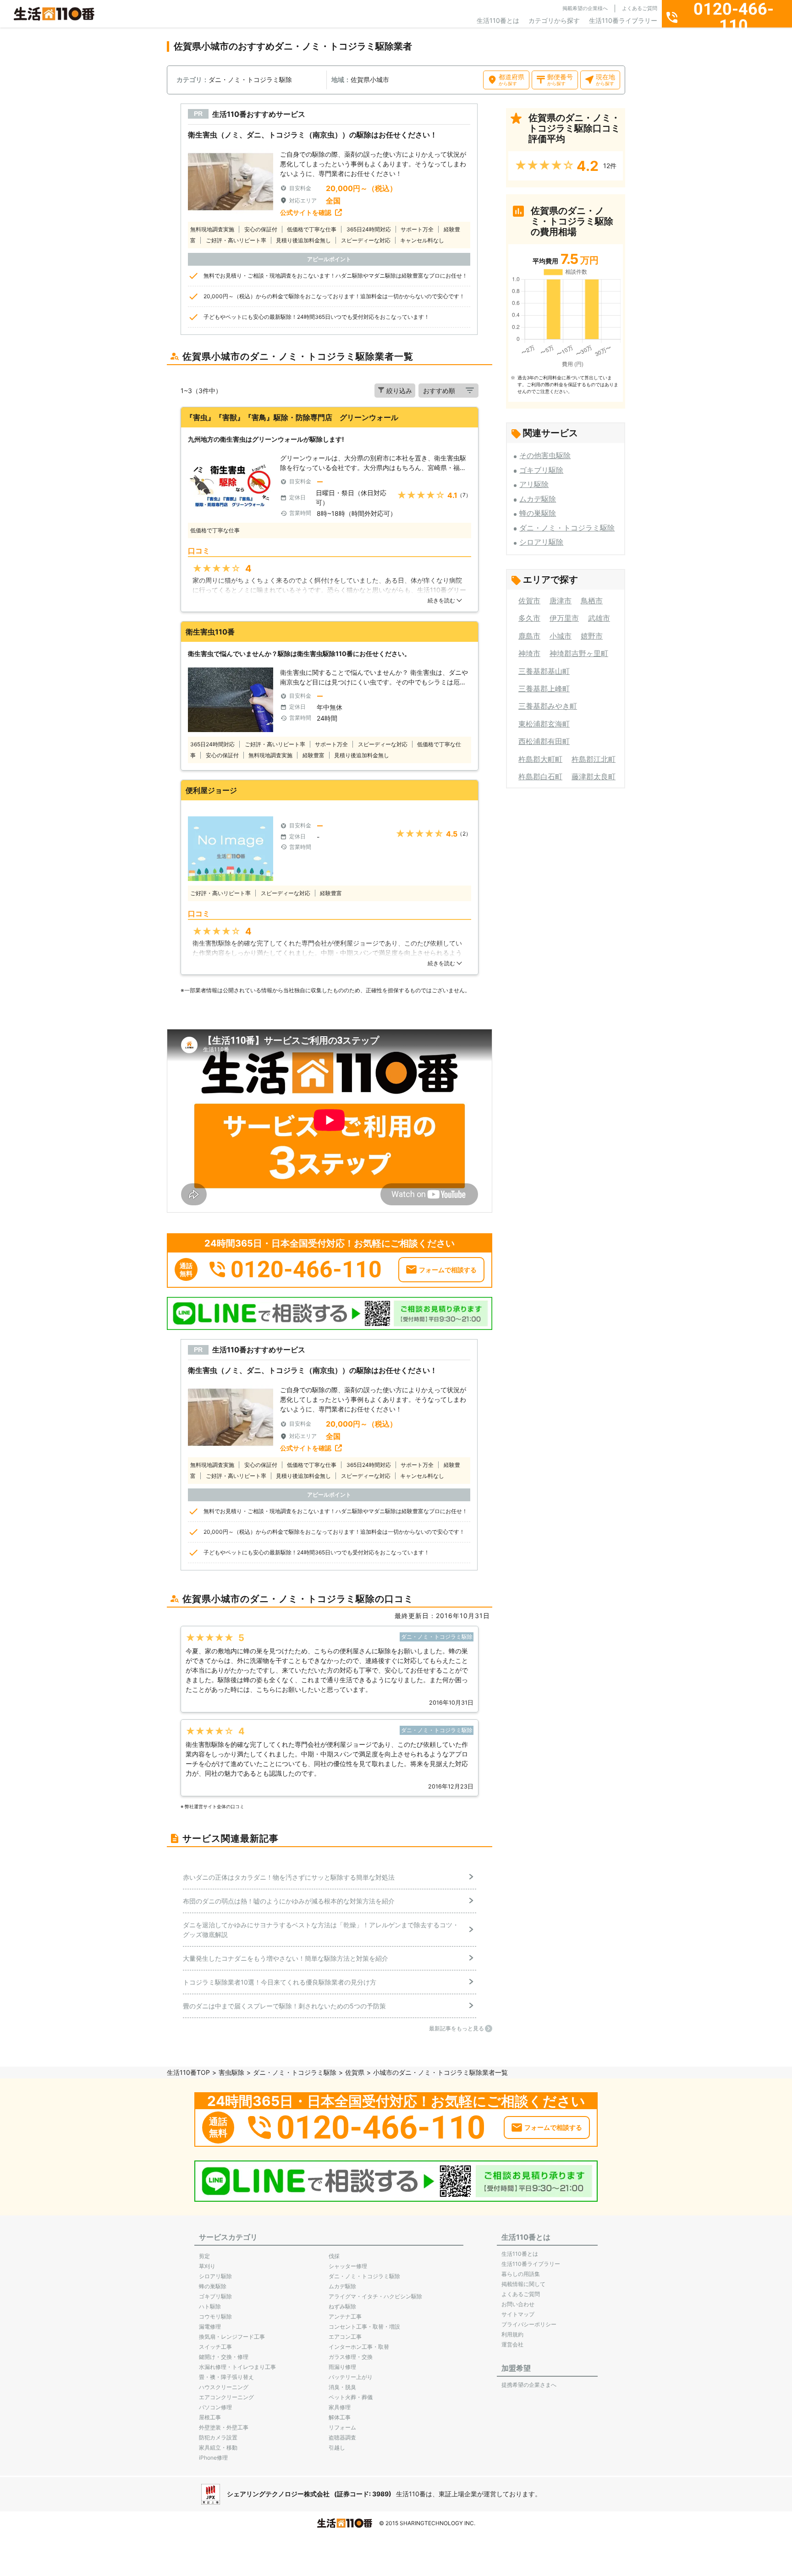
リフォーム (342, 2427)
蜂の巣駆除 (538, 513)
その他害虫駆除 (545, 455)
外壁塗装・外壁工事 (224, 2427)
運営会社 (512, 2344)
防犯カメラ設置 (218, 2437)
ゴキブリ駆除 (541, 470)
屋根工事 (210, 2417)
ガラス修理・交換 (351, 2357)
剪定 (204, 2256)
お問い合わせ (518, 2304)
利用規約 (512, 2334)
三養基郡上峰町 (544, 689)
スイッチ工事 (215, 2347)
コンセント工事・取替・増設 (364, 2327)
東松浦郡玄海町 (544, 724)
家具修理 (340, 2407)
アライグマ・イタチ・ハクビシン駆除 (375, 2296)
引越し (337, 2447)
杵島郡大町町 (540, 759)
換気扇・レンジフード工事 (232, 2337)
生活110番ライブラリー (623, 20)
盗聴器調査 (342, 2437)
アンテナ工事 (345, 2316)
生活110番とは (498, 20)
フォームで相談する (448, 1270)
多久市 (529, 618)
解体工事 (340, 2417)
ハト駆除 (210, 2306)
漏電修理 (210, 2327)
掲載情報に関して (523, 2284)
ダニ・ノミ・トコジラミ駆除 (567, 528)
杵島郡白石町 (540, 777)
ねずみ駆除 (342, 2306)
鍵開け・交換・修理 (224, 2357)
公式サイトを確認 (306, 212)
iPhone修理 (213, 2458)
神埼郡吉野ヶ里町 (579, 653)
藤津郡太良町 (594, 777)
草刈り (207, 2266)
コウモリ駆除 (215, 2316)
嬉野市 (592, 636)
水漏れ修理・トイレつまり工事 (237, 2367)
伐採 (334, 2256)
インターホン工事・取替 (359, 2347)
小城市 (561, 636)
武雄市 (599, 618)
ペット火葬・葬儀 (351, 2397)
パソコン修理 (215, 2407)
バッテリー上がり (351, 2377)
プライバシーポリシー (529, 2324)
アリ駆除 (534, 484)
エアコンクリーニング (226, 2397)
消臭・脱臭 (342, 2387)
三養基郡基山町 (544, 671)
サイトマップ (518, 2314)
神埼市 (529, 653)
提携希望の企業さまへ (529, 2385)
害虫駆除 (231, 2072)
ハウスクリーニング (224, 2387)
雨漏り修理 (342, 2367)
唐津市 (561, 601)
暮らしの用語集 (521, 2274)
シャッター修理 (348, 2266)
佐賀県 (355, 2072)
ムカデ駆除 (538, 499)
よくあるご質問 (640, 8)
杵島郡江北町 (594, 759)
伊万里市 (564, 618)
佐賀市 (529, 601)
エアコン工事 (345, 2337)
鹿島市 (529, 636)
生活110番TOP (188, 2072)
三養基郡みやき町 (548, 706)
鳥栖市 (592, 601)
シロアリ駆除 (541, 542)
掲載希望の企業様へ (585, 8)
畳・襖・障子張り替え (226, 2377)
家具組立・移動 (218, 2447)
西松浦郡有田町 (544, 741)
